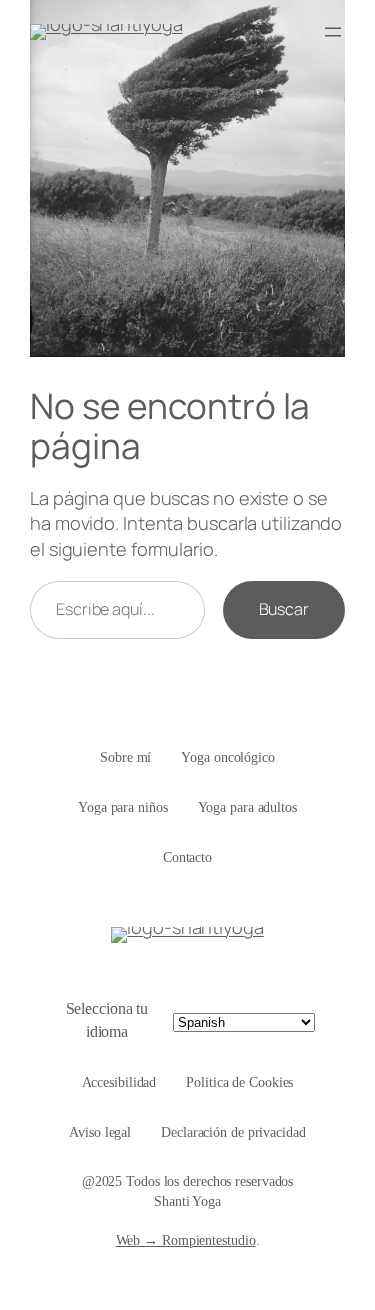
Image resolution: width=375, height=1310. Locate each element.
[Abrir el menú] (333, 32)
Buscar (284, 609)
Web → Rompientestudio (186, 1240)
